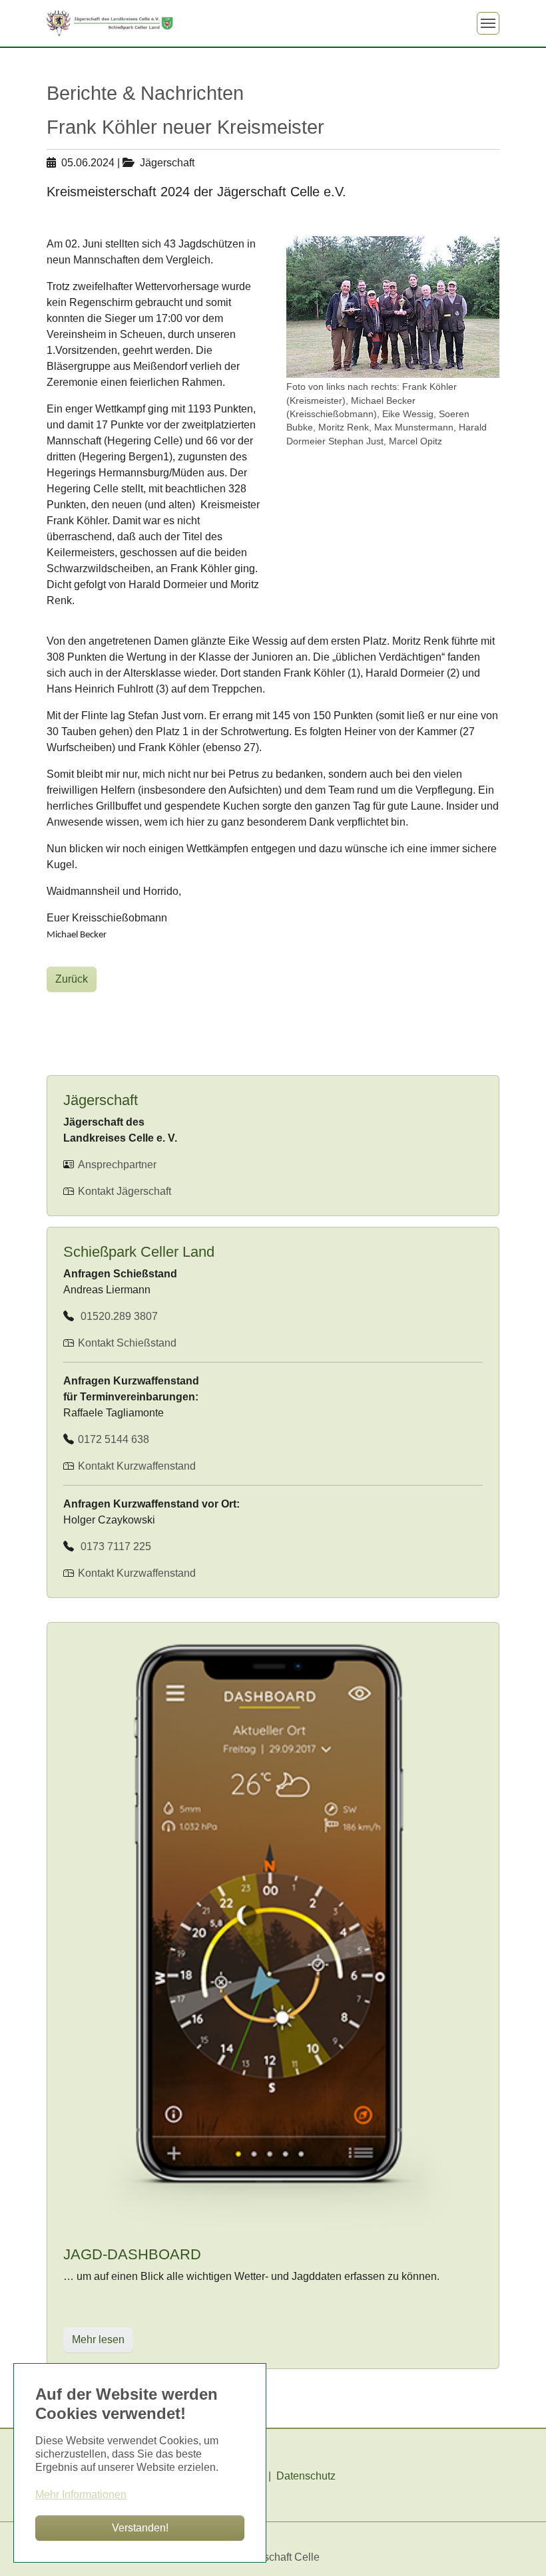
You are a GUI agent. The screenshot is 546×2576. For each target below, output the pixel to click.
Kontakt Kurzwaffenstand (136, 1466)
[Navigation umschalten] (488, 23)
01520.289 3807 (117, 1316)
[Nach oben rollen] (517, 2547)
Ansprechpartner (116, 1165)
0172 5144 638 (112, 1439)
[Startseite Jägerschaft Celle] (110, 23)
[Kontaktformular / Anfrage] (77, 1343)
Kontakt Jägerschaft (123, 1191)
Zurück (72, 979)
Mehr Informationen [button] (81, 2495)
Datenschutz (306, 2476)
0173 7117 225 (113, 1546)
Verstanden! (140, 2528)
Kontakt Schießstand (127, 1343)
